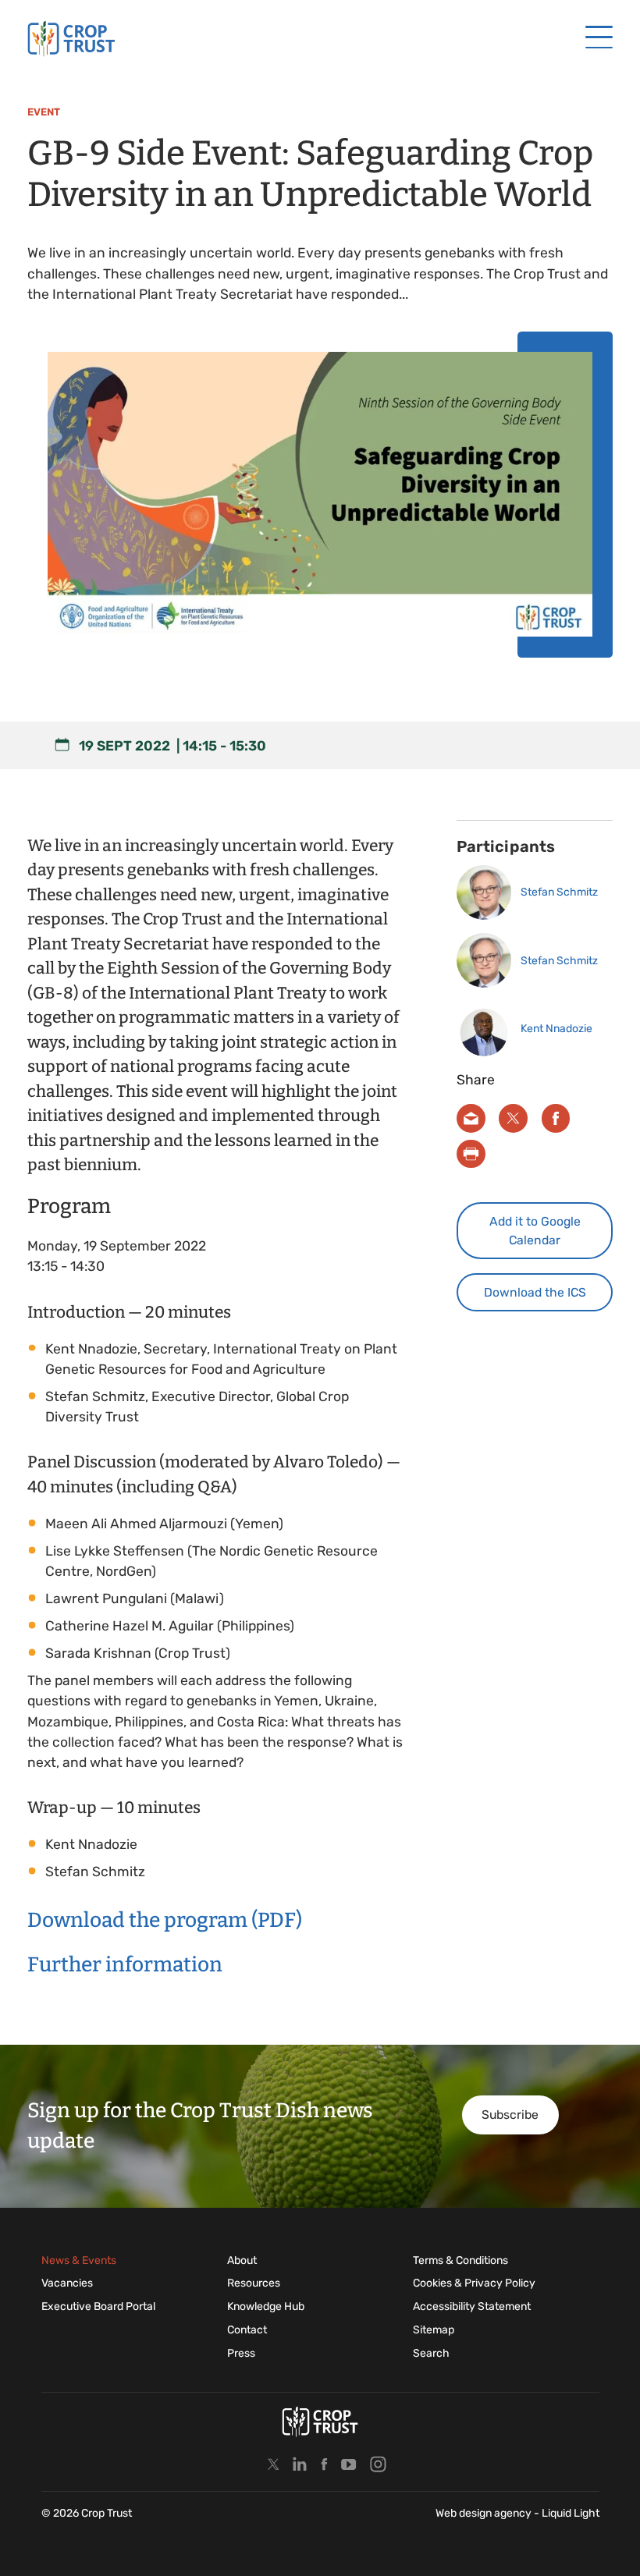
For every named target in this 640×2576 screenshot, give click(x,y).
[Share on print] (471, 1154)
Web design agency (485, 2513)
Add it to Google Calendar (535, 1231)
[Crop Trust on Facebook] (324, 2464)
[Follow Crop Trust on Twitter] (274, 2464)
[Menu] (599, 38)
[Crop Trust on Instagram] (378, 2464)
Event (44, 112)
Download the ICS (535, 1292)
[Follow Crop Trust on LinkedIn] (300, 2464)
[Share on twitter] (513, 1118)
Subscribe (510, 2115)
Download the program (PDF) (165, 1920)
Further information (125, 1964)
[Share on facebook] (556, 1118)
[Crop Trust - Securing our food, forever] (71, 39)
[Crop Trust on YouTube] (349, 2464)
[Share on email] (471, 1118)
